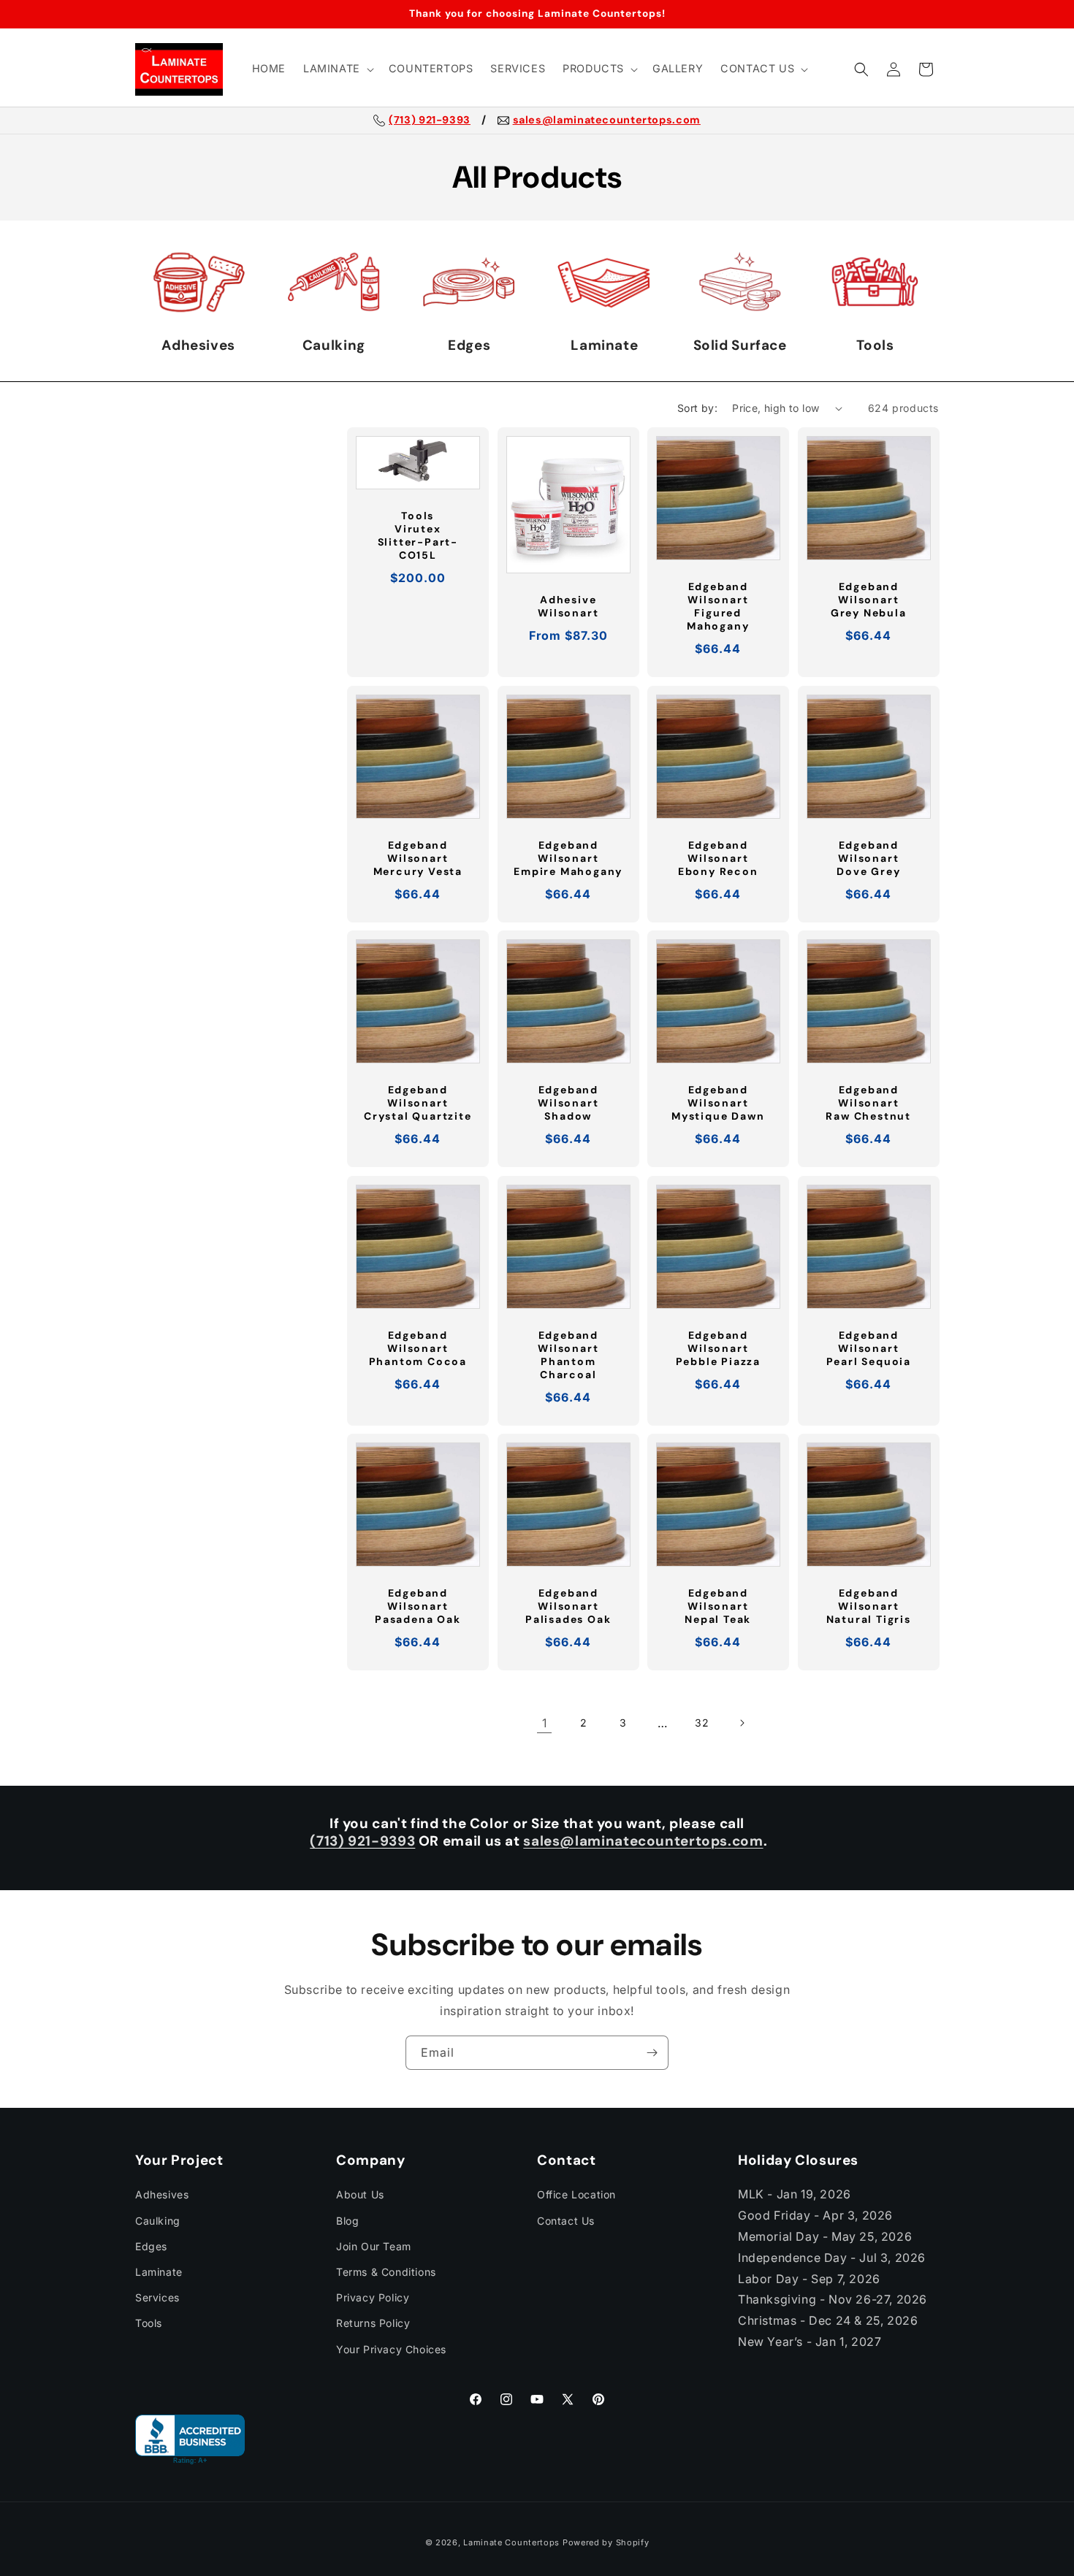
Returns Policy (373, 2323)
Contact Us (566, 2221)
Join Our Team (374, 2246)
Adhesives (162, 2194)
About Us (360, 2194)
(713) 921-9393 (430, 121)
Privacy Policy (373, 2297)
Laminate (159, 2272)
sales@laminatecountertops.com (607, 121)
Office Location (576, 2194)
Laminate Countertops (511, 2542)
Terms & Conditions (386, 2272)
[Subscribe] (652, 2053)
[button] (337, 69)
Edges (151, 2246)
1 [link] (545, 1723)
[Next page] (742, 1723)
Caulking (158, 2221)
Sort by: (697, 408)
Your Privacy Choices (391, 2349)
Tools (149, 2323)
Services (157, 2297)
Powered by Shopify (606, 2542)
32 (702, 1723)
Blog (347, 2221)
